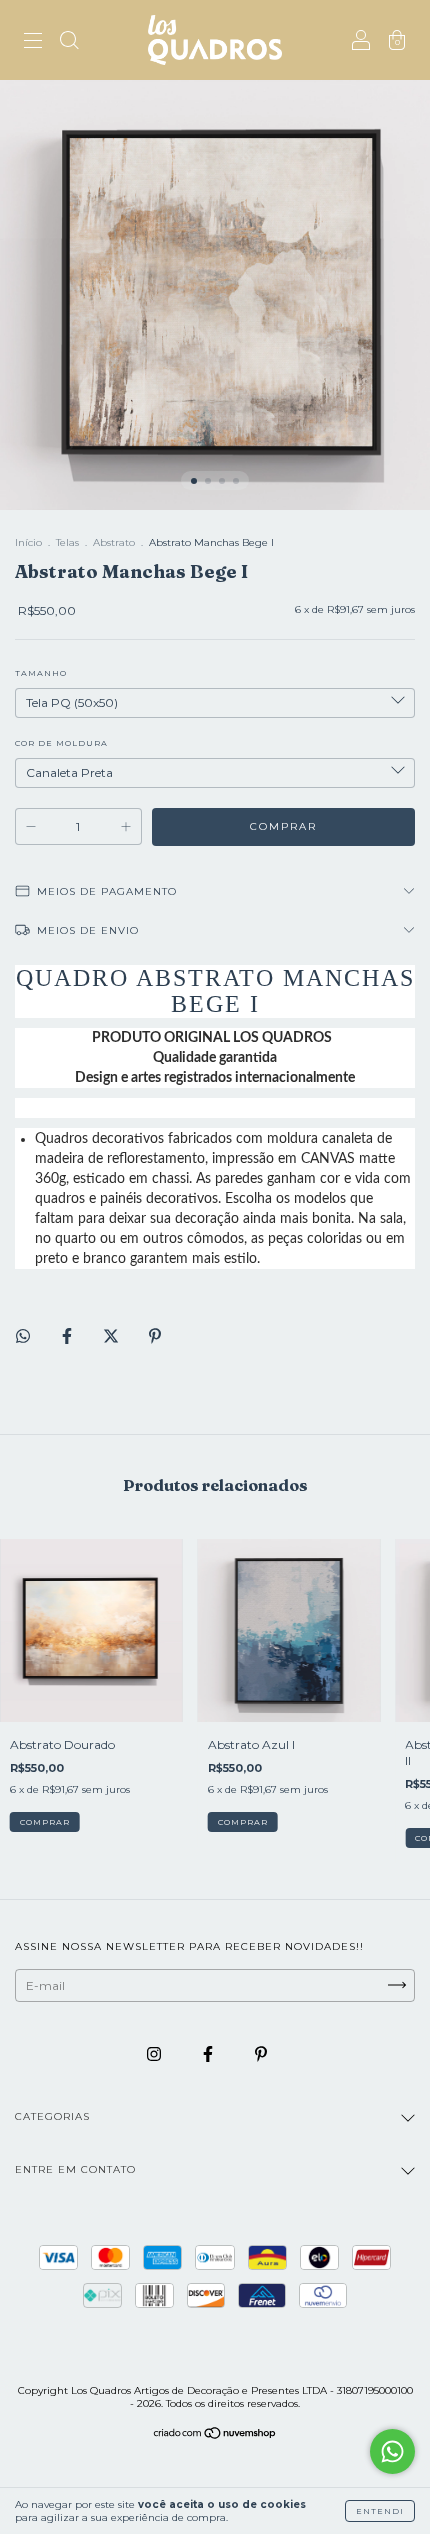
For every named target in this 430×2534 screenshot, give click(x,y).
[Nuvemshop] (215, 2434)
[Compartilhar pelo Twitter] (112, 1335)
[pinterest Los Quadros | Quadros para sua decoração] (261, 2053)
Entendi (380, 2511)
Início (28, 542)
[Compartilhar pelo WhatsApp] (23, 1336)
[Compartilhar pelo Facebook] (68, 1335)
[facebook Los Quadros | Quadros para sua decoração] (209, 2053)
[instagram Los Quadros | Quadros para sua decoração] (155, 2053)
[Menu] (33, 42)
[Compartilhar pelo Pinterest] (155, 1335)
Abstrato (114, 542)
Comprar (45, 1822)
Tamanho (41, 673)
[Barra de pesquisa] (69, 42)
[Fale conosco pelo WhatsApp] (392, 2451)
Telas (67, 542)
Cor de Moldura (61, 743)
